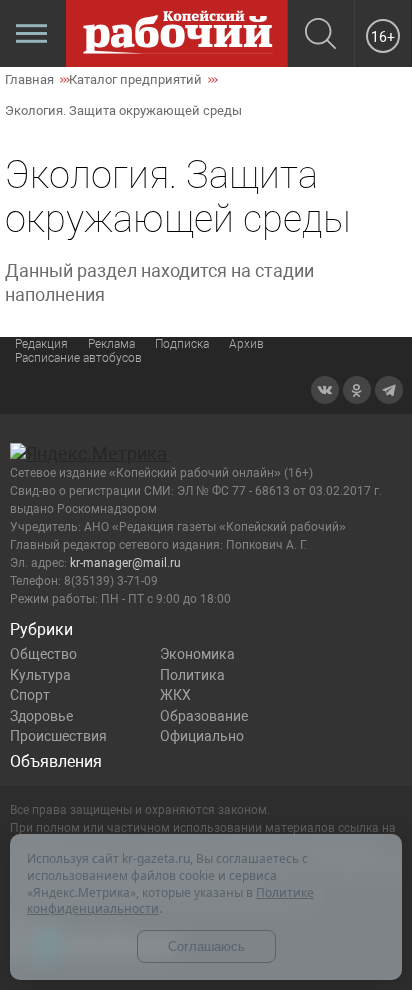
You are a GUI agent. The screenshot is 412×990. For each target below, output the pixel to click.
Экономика (197, 654)
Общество (43, 654)
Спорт (30, 695)
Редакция (41, 344)
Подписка (182, 344)
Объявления (56, 761)
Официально (202, 736)
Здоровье (41, 716)
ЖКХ (175, 695)
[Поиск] (320, 35)
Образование (204, 716)
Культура (40, 675)
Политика (192, 675)
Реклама (111, 344)
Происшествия (58, 736)
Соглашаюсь (206, 946)
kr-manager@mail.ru (125, 563)
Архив (246, 344)
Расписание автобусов (78, 358)
